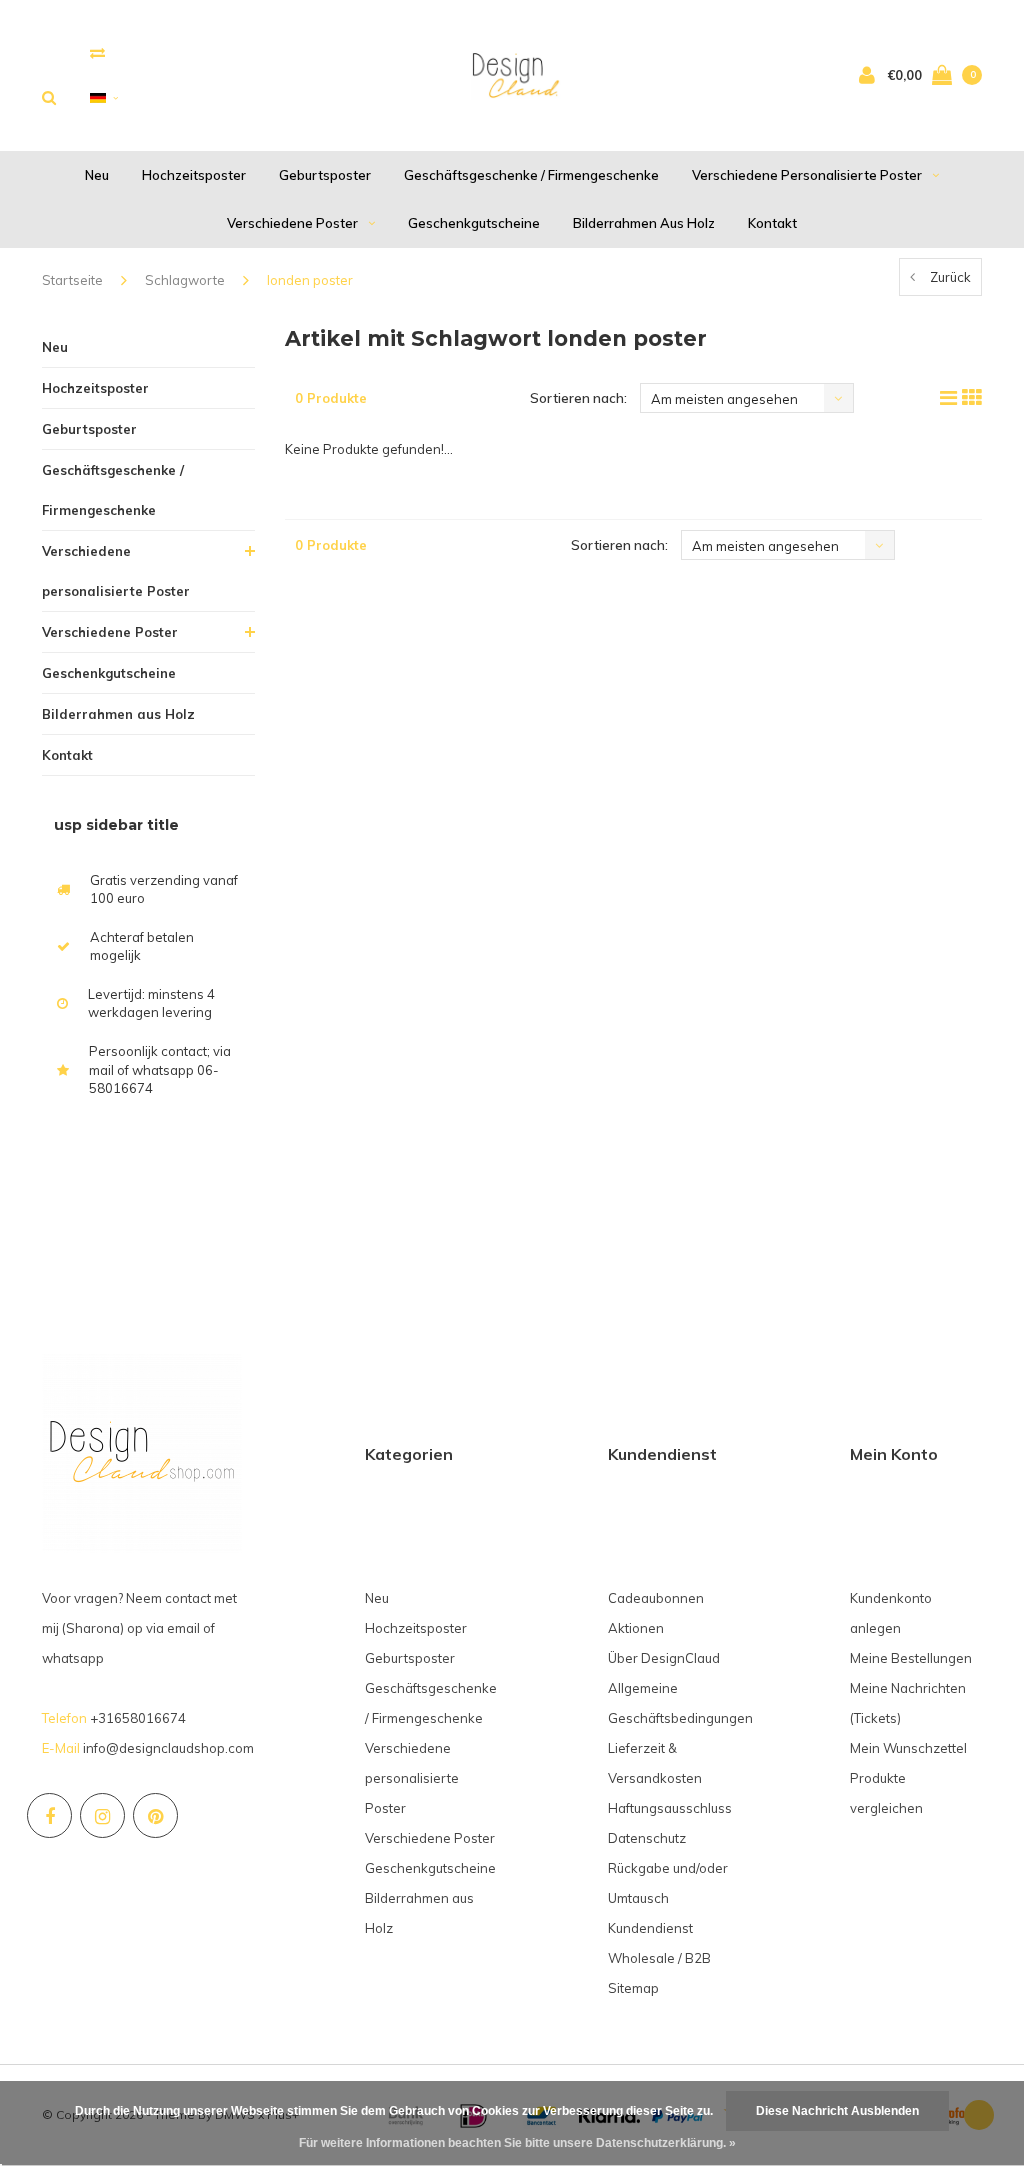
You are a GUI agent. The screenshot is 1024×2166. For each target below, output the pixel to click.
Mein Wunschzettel (908, 1748)
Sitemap (633, 1988)
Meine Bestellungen (911, 1658)
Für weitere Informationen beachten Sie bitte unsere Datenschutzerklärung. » (517, 2143)
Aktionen (636, 1628)
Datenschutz (647, 1838)
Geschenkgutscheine (474, 223)
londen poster (310, 280)
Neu (97, 175)
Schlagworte (185, 280)
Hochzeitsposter (194, 175)
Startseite (72, 280)
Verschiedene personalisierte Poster (807, 175)
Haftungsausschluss (670, 1808)
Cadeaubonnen (656, 1598)
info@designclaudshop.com (168, 1748)
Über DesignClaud (664, 1658)
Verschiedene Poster (292, 223)
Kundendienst (650, 1928)
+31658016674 (138, 1718)
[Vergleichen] (97, 52)
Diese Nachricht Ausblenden (837, 2111)
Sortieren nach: (578, 398)
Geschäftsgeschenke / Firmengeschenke (531, 175)
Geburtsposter (325, 175)
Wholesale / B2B (659, 1958)
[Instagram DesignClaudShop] (102, 1815)
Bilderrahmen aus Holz (644, 223)
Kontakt (772, 223)
